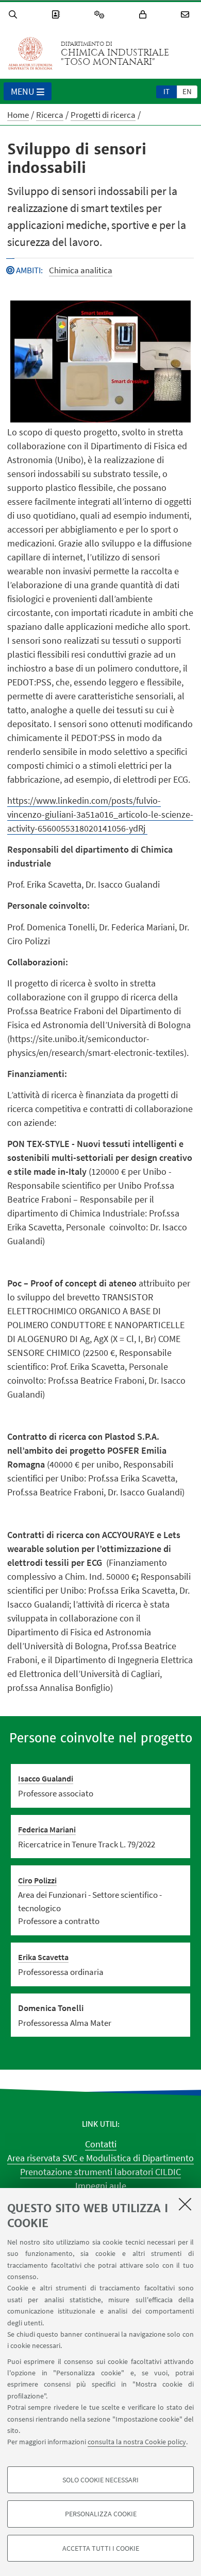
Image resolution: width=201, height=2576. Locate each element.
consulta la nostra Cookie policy (137, 2442)
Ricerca (50, 115)
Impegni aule (101, 2186)
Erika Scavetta (43, 1957)
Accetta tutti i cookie (101, 2548)
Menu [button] (23, 91)
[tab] (166, 91)
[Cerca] (14, 15)
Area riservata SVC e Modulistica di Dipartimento (100, 2158)
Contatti (101, 2144)
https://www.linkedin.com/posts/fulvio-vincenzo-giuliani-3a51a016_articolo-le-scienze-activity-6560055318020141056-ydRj (100, 814)
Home (18, 115)
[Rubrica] (57, 15)
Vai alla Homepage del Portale (30, 54)
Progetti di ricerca (103, 115)
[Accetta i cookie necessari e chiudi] (185, 2204)
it (166, 91)
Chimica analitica (81, 270)
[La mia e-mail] (187, 15)
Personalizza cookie (101, 2514)
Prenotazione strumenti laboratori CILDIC (100, 2172)
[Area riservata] (144, 15)
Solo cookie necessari (100, 2480)
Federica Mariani (47, 1829)
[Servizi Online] (101, 15)
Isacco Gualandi (46, 1778)
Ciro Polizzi (37, 1880)
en (187, 91)
